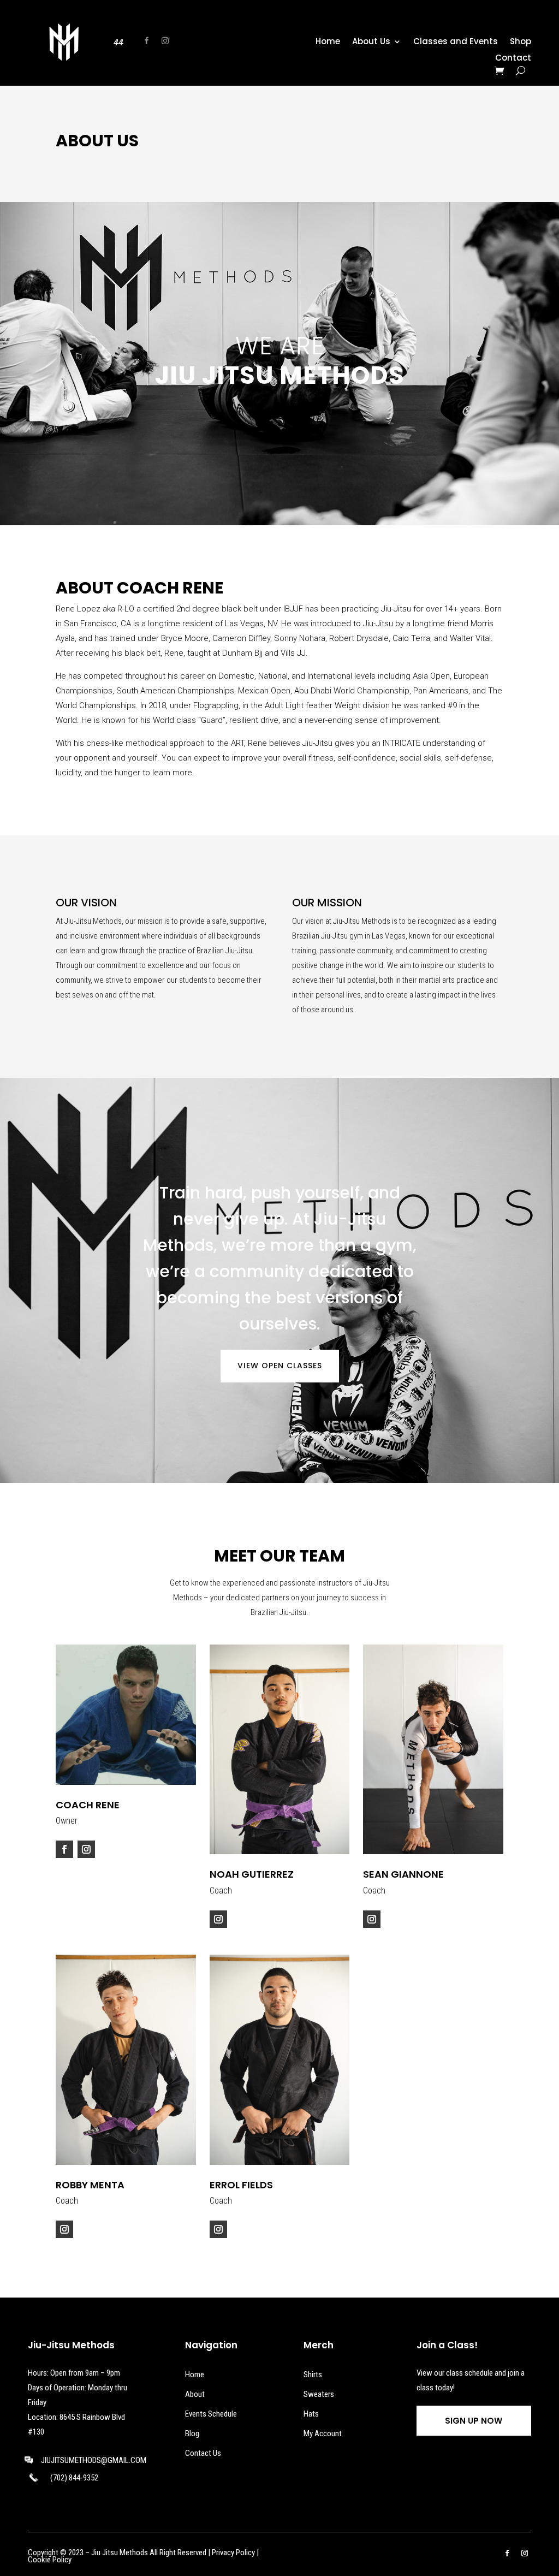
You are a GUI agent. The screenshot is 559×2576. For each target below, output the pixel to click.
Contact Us (203, 2453)
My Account (323, 2433)
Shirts (313, 2375)
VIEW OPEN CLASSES (280, 1366)
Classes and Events (456, 42)
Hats (311, 2414)
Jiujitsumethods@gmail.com (94, 2460)
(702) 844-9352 (74, 2478)
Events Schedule (211, 2414)
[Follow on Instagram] (165, 41)
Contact (513, 59)
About (195, 2394)
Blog (192, 2433)
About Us (371, 42)
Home (328, 42)
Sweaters (319, 2394)
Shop (521, 42)
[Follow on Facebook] (147, 41)
